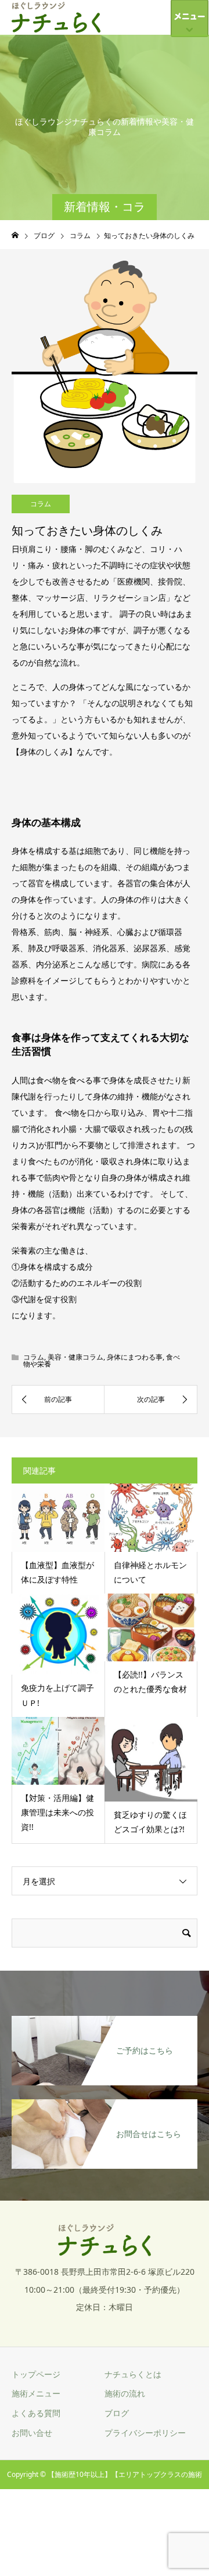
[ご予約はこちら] (105, 2023)
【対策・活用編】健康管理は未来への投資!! (57, 1812)
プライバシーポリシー (145, 2433)
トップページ (36, 2374)
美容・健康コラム (75, 1357)
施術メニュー (36, 2393)
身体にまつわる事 (135, 1357)
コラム (41, 504)
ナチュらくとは (133, 2374)
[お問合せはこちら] (105, 2106)
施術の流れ (125, 2393)
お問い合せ (32, 2433)
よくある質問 (36, 2413)
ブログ (117, 2413)
